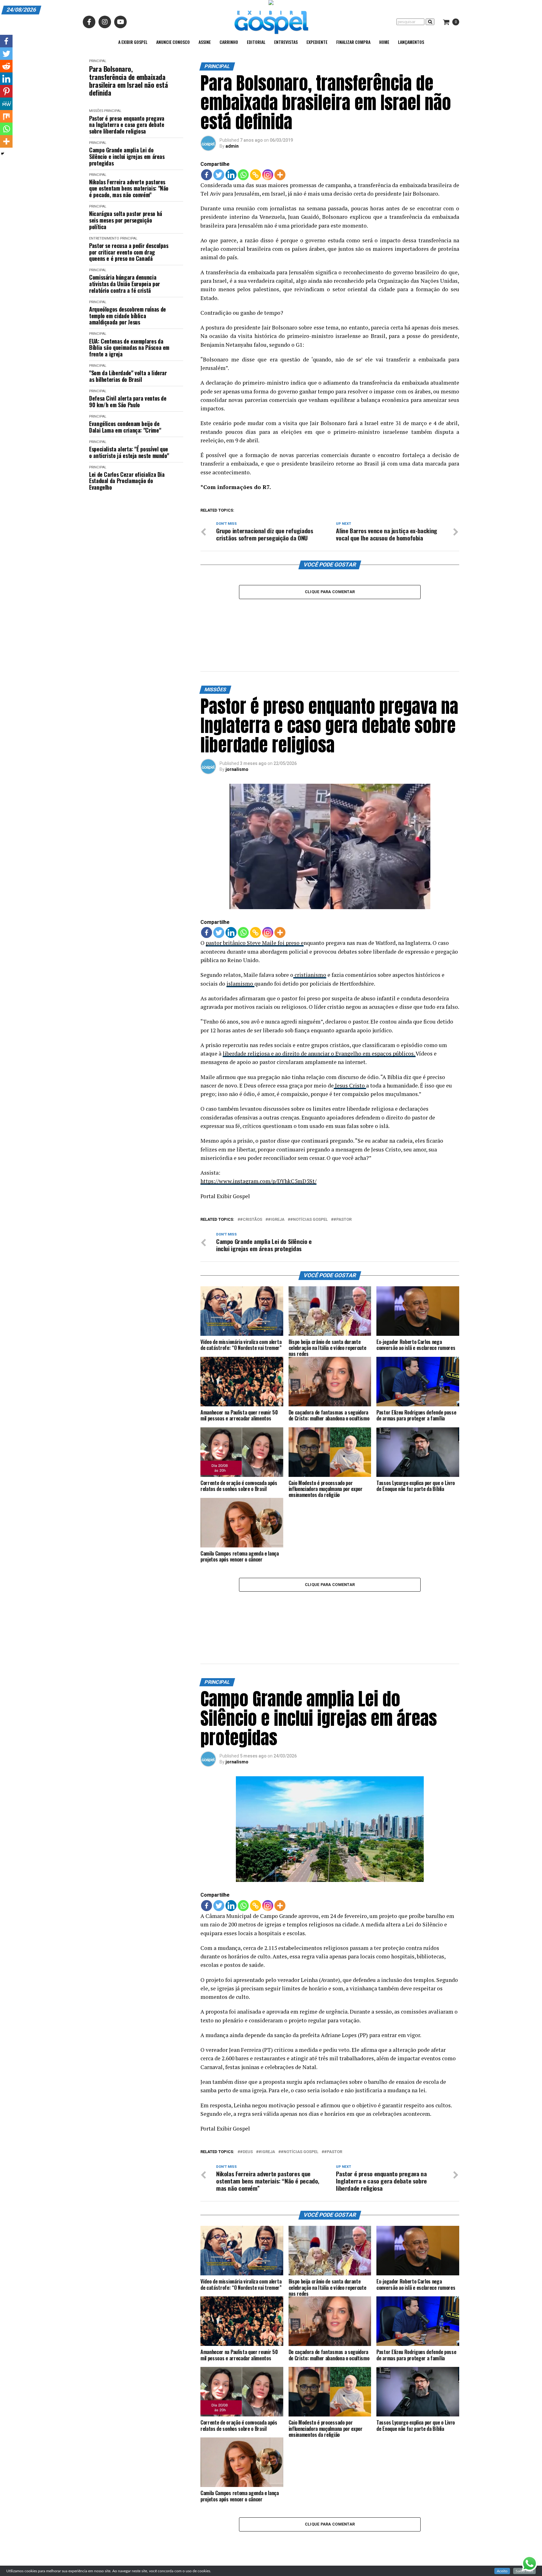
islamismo (240, 939)
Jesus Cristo (350, 1042)
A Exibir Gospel (133, 42)
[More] (280, 175)
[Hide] (3, 154)
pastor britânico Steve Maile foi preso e (255, 899)
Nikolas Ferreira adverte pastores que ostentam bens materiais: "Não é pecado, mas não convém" (129, 188)
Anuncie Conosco (173, 42)
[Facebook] (207, 175)
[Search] (430, 22)
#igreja (276, 1176)
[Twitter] (219, 175)
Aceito (502, 2571)
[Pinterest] (6, 91)
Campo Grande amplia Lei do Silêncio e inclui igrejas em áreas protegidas (127, 156)
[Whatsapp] (243, 175)
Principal (98, 61)
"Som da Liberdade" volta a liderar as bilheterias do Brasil (128, 376)
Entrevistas (286, 42)
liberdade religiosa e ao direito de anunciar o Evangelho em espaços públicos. (319, 1010)
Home (384, 42)
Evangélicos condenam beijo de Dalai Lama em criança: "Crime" (125, 427)
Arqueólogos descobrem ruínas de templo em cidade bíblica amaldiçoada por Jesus (128, 316)
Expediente (317, 42)
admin (232, 146)
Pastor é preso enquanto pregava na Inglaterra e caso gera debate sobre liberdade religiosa (127, 125)
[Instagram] (268, 175)
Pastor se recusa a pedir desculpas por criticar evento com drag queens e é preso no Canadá (129, 252)
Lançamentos (411, 42)
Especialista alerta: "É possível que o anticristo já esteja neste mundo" (129, 452)
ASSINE (205, 42)
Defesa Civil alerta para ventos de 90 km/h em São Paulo (128, 401)
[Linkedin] (231, 175)
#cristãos (251, 1176)
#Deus (246, 2064)
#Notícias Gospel (309, 1176)
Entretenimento (104, 238)
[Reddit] (6, 66)
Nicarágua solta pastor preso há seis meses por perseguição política (126, 220)
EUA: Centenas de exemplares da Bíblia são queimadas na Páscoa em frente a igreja (129, 348)
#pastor (343, 1176)
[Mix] (6, 116)
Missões (96, 111)
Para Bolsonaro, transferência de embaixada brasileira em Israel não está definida (128, 81)
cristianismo (310, 931)
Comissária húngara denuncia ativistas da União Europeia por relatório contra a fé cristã (125, 284)
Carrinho (229, 42)
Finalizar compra (353, 42)
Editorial (256, 42)
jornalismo (237, 725)
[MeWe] (6, 104)
